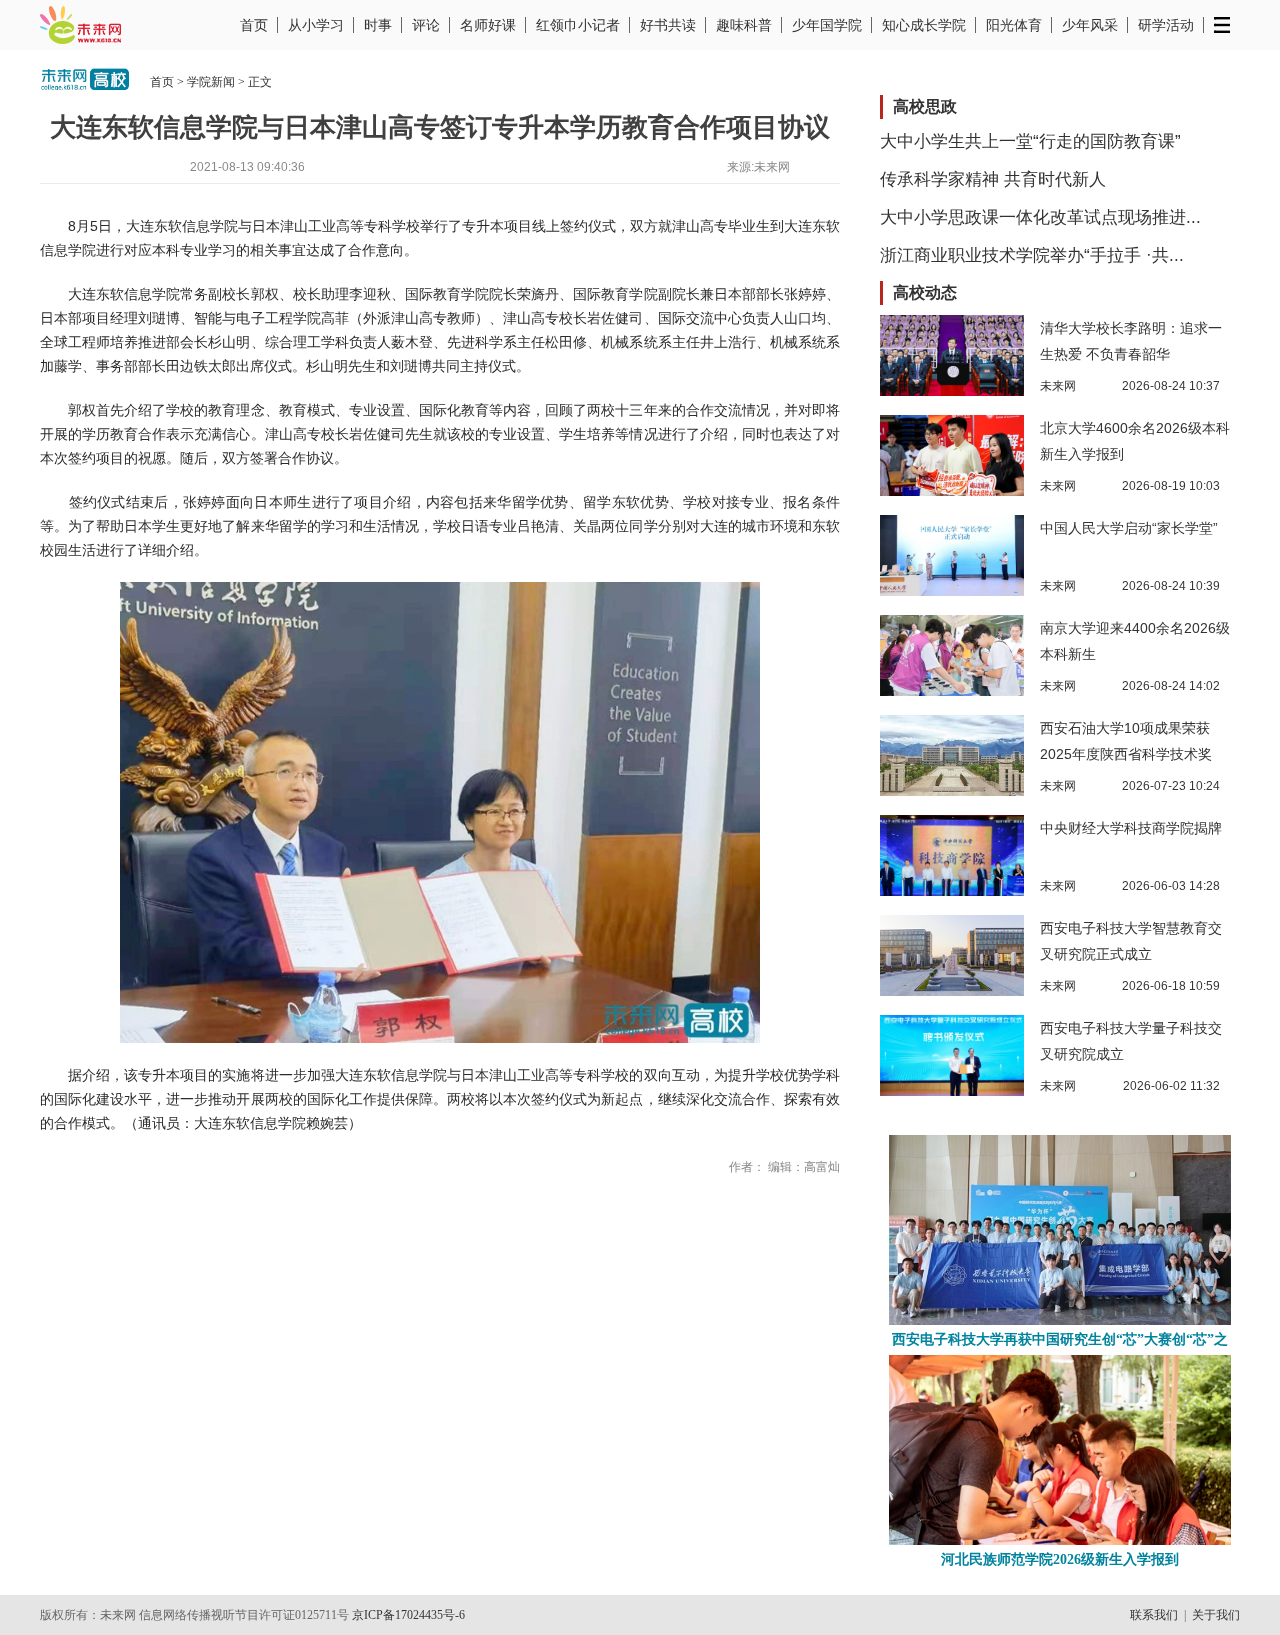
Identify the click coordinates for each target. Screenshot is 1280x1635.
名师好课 (488, 25)
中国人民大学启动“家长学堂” (1129, 528)
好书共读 (668, 25)
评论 (426, 25)
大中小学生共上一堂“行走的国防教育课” (1030, 141)
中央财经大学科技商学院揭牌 (1131, 828)
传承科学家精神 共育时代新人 (993, 179)
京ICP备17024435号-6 (408, 1615)
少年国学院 (827, 25)
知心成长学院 (924, 25)
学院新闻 (211, 82)
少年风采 (1090, 25)
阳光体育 (1014, 25)
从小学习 (316, 25)
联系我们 (1154, 1615)
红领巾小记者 (578, 25)
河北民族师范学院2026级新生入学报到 (1060, 1559)
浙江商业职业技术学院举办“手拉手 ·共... (1032, 255)
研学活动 (1166, 25)
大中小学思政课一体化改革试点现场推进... (1040, 217)
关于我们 (1216, 1615)
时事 (378, 25)
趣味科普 (744, 25)
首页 (254, 25)
